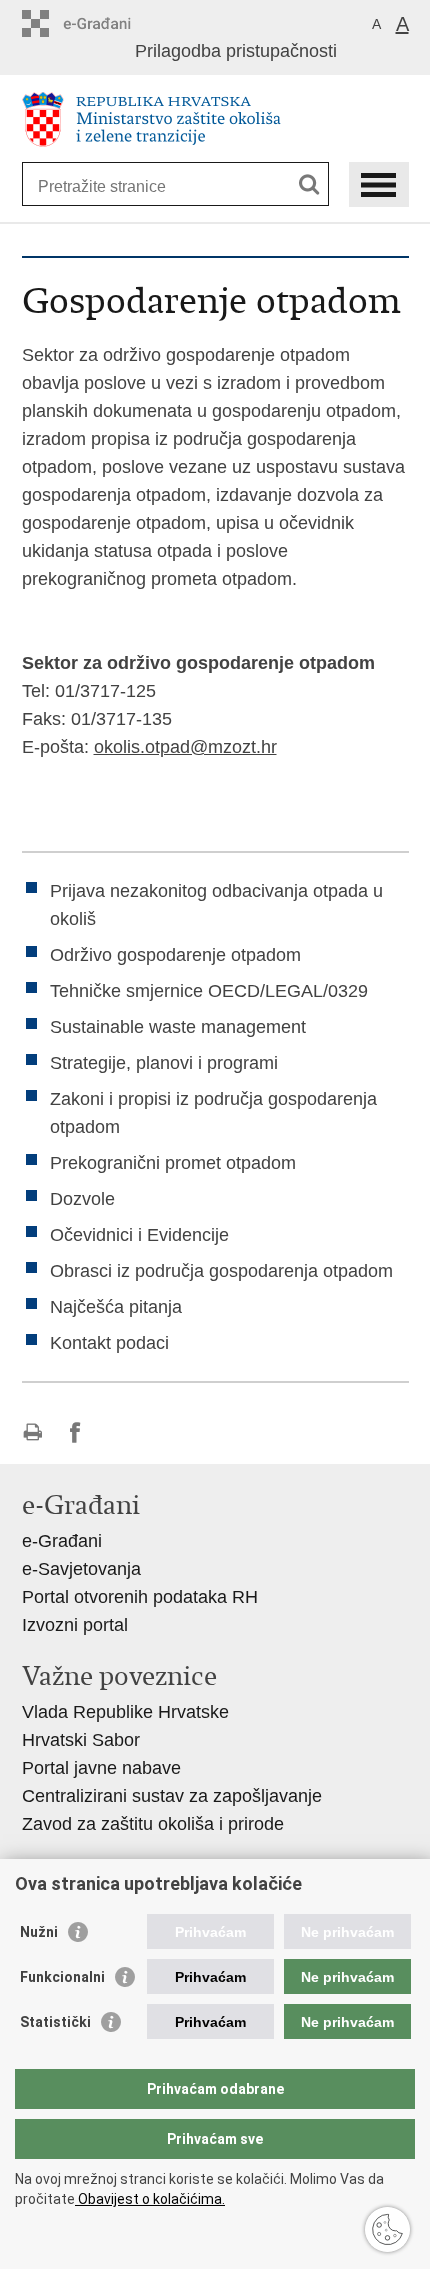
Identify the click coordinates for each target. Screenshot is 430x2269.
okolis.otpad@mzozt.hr (185, 747)
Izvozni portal (75, 1625)
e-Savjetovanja (81, 1569)
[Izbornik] (379, 184)
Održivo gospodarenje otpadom (175, 955)
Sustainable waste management (178, 1027)
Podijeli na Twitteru (118, 1432)
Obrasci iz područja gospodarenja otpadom (221, 1271)
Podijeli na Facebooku (75, 1432)
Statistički (55, 2022)
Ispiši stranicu (32, 1432)
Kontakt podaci (109, 1343)
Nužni (39, 1932)
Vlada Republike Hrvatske (125, 1712)
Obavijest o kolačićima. (150, 2199)
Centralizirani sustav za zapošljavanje (172, 1796)
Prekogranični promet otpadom (173, 1163)
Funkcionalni (62, 1977)
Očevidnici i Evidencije (139, 1235)
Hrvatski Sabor (81, 1740)
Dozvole (82, 1199)
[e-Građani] (107, 23)
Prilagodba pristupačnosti (236, 51)
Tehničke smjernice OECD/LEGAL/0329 (209, 991)
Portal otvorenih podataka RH (140, 1597)
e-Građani (62, 1541)
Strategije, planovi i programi (164, 1063)
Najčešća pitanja (116, 1307)
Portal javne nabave (101, 1768)
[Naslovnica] (215, 119)
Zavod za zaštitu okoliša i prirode (153, 1824)
